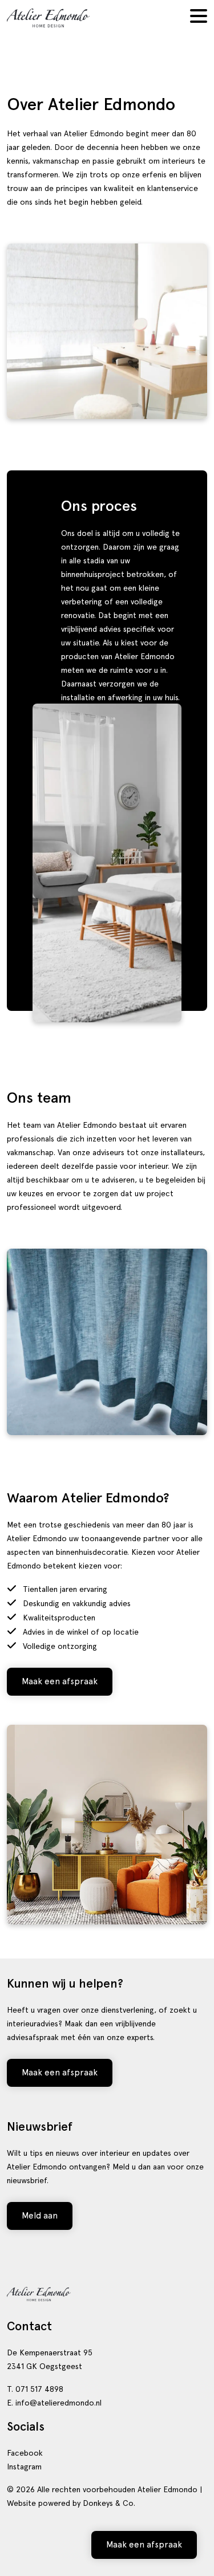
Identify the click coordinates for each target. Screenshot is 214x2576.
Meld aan (40, 2216)
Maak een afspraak (60, 1681)
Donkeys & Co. (109, 2503)
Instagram (24, 2467)
